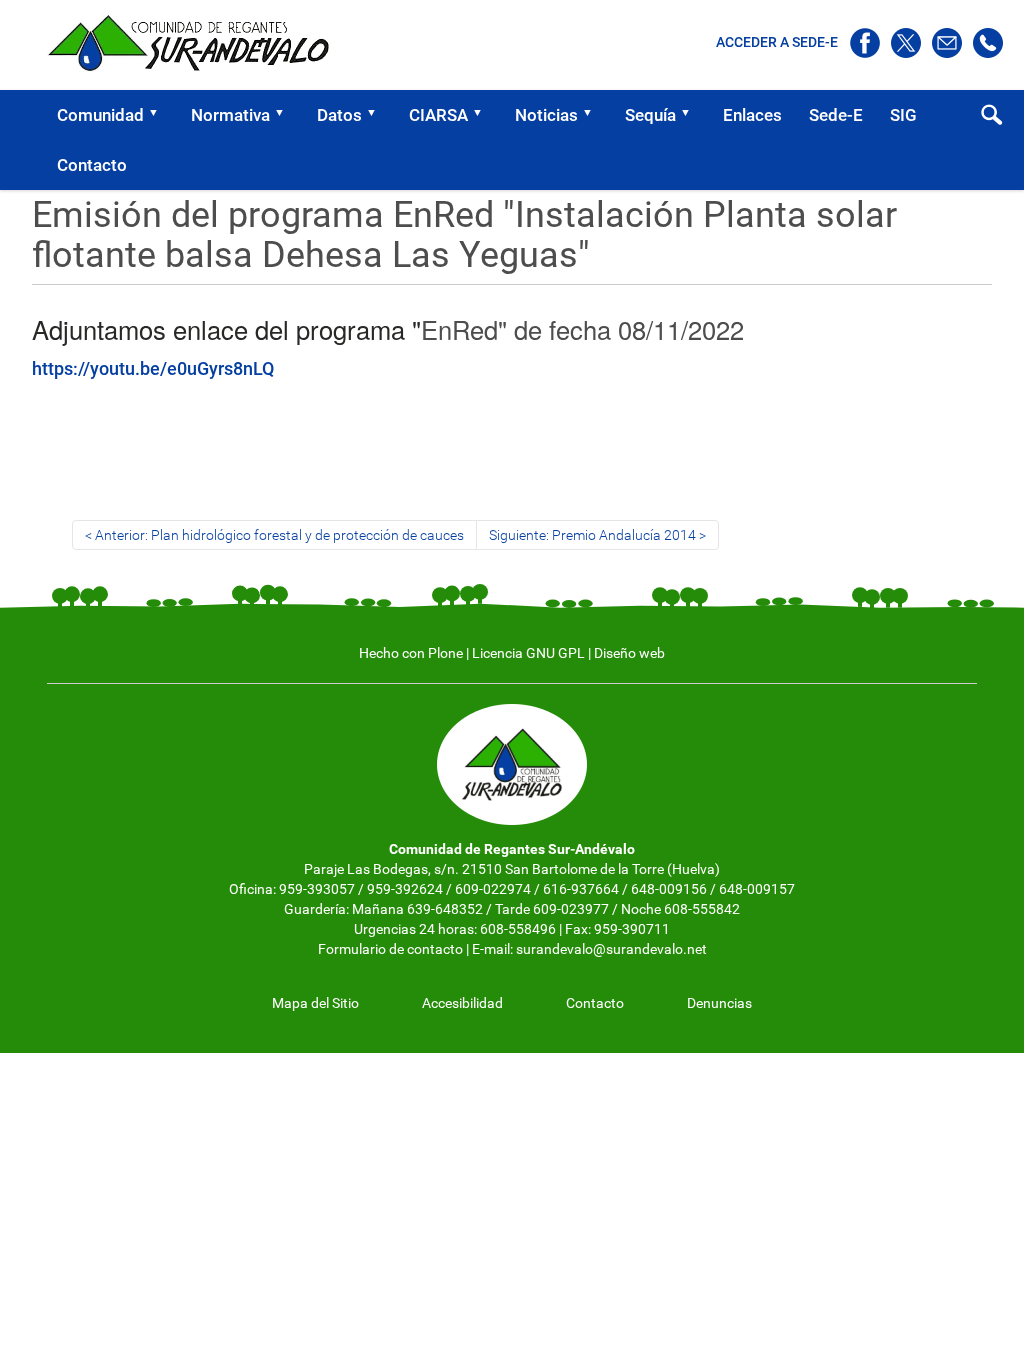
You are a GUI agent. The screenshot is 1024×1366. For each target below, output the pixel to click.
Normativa (230, 115)
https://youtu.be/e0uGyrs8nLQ (153, 368)
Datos (339, 115)
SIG (903, 115)
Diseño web (629, 653)
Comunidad (100, 115)
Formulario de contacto (390, 949)
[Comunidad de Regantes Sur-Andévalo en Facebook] (866, 42)
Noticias (546, 115)
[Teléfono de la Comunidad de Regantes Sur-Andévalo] (988, 42)
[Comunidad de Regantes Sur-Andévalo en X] (907, 42)
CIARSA (438, 115)
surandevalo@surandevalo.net (611, 949)
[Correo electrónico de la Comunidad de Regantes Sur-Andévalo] (948, 42)
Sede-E (836, 115)
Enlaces (752, 115)
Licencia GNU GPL (528, 653)
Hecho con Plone (411, 653)
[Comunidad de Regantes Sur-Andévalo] (197, 42)
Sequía (650, 115)
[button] (160, 115)
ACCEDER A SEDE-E (778, 42)
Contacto (92, 165)
